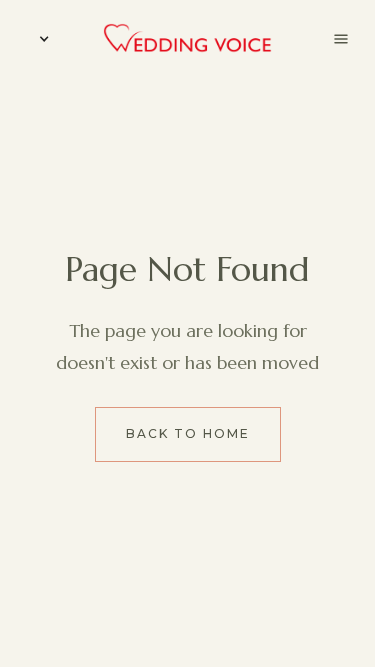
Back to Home (188, 433)
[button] (40, 39)
